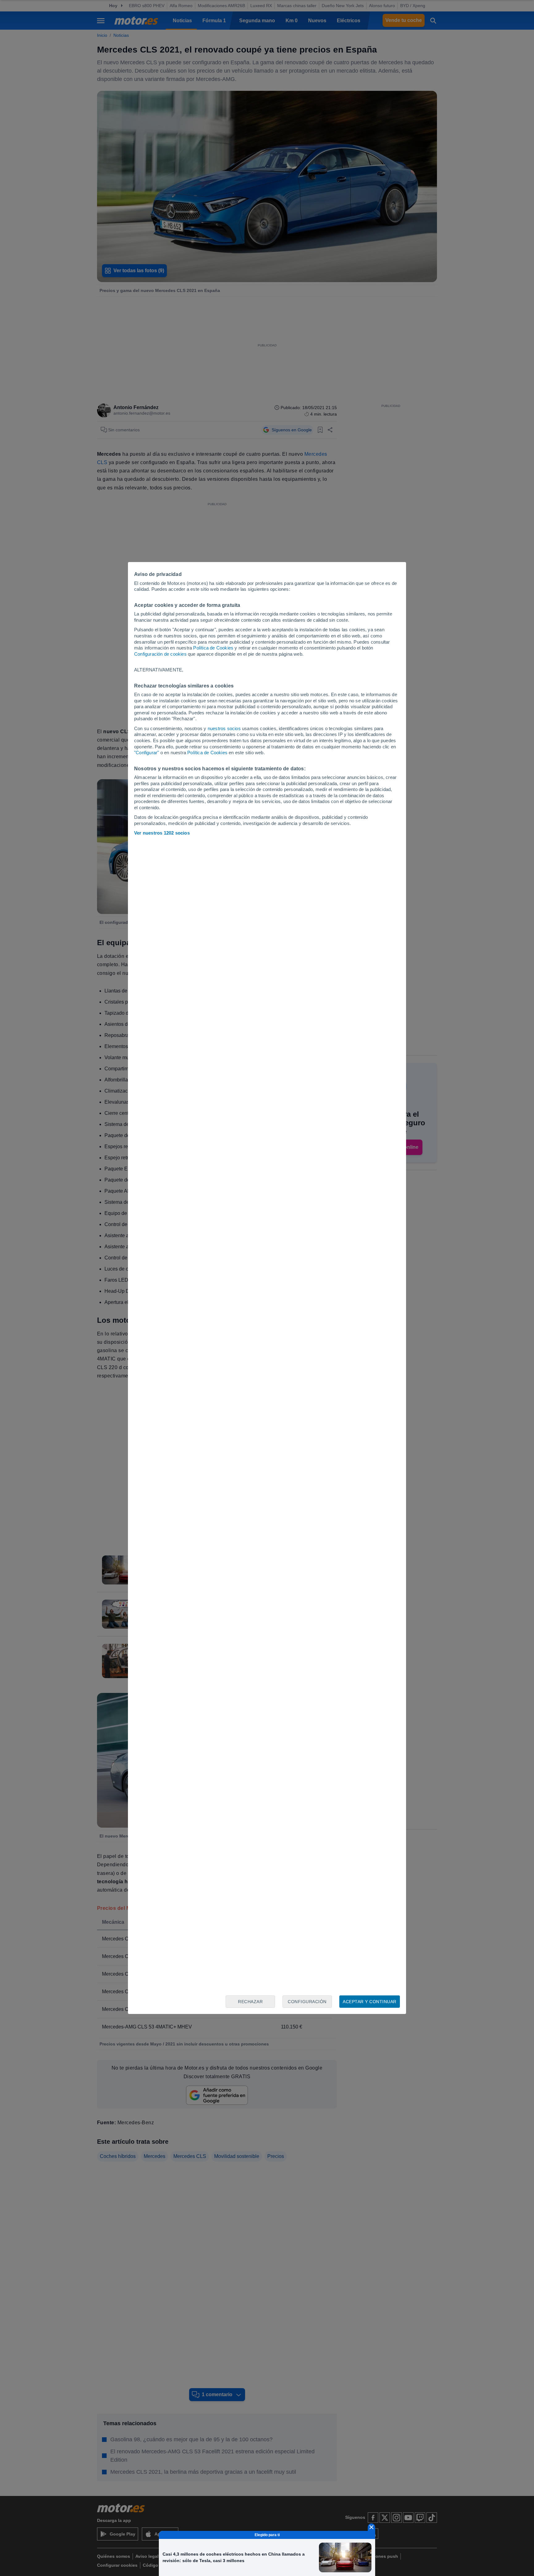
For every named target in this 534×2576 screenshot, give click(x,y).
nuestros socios (224, 728)
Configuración (307, 2002)
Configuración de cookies (160, 654)
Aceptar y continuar (370, 2002)
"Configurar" (146, 753)
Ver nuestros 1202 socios (162, 833)
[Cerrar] (371, 2527)
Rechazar (250, 2002)
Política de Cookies (213, 648)
